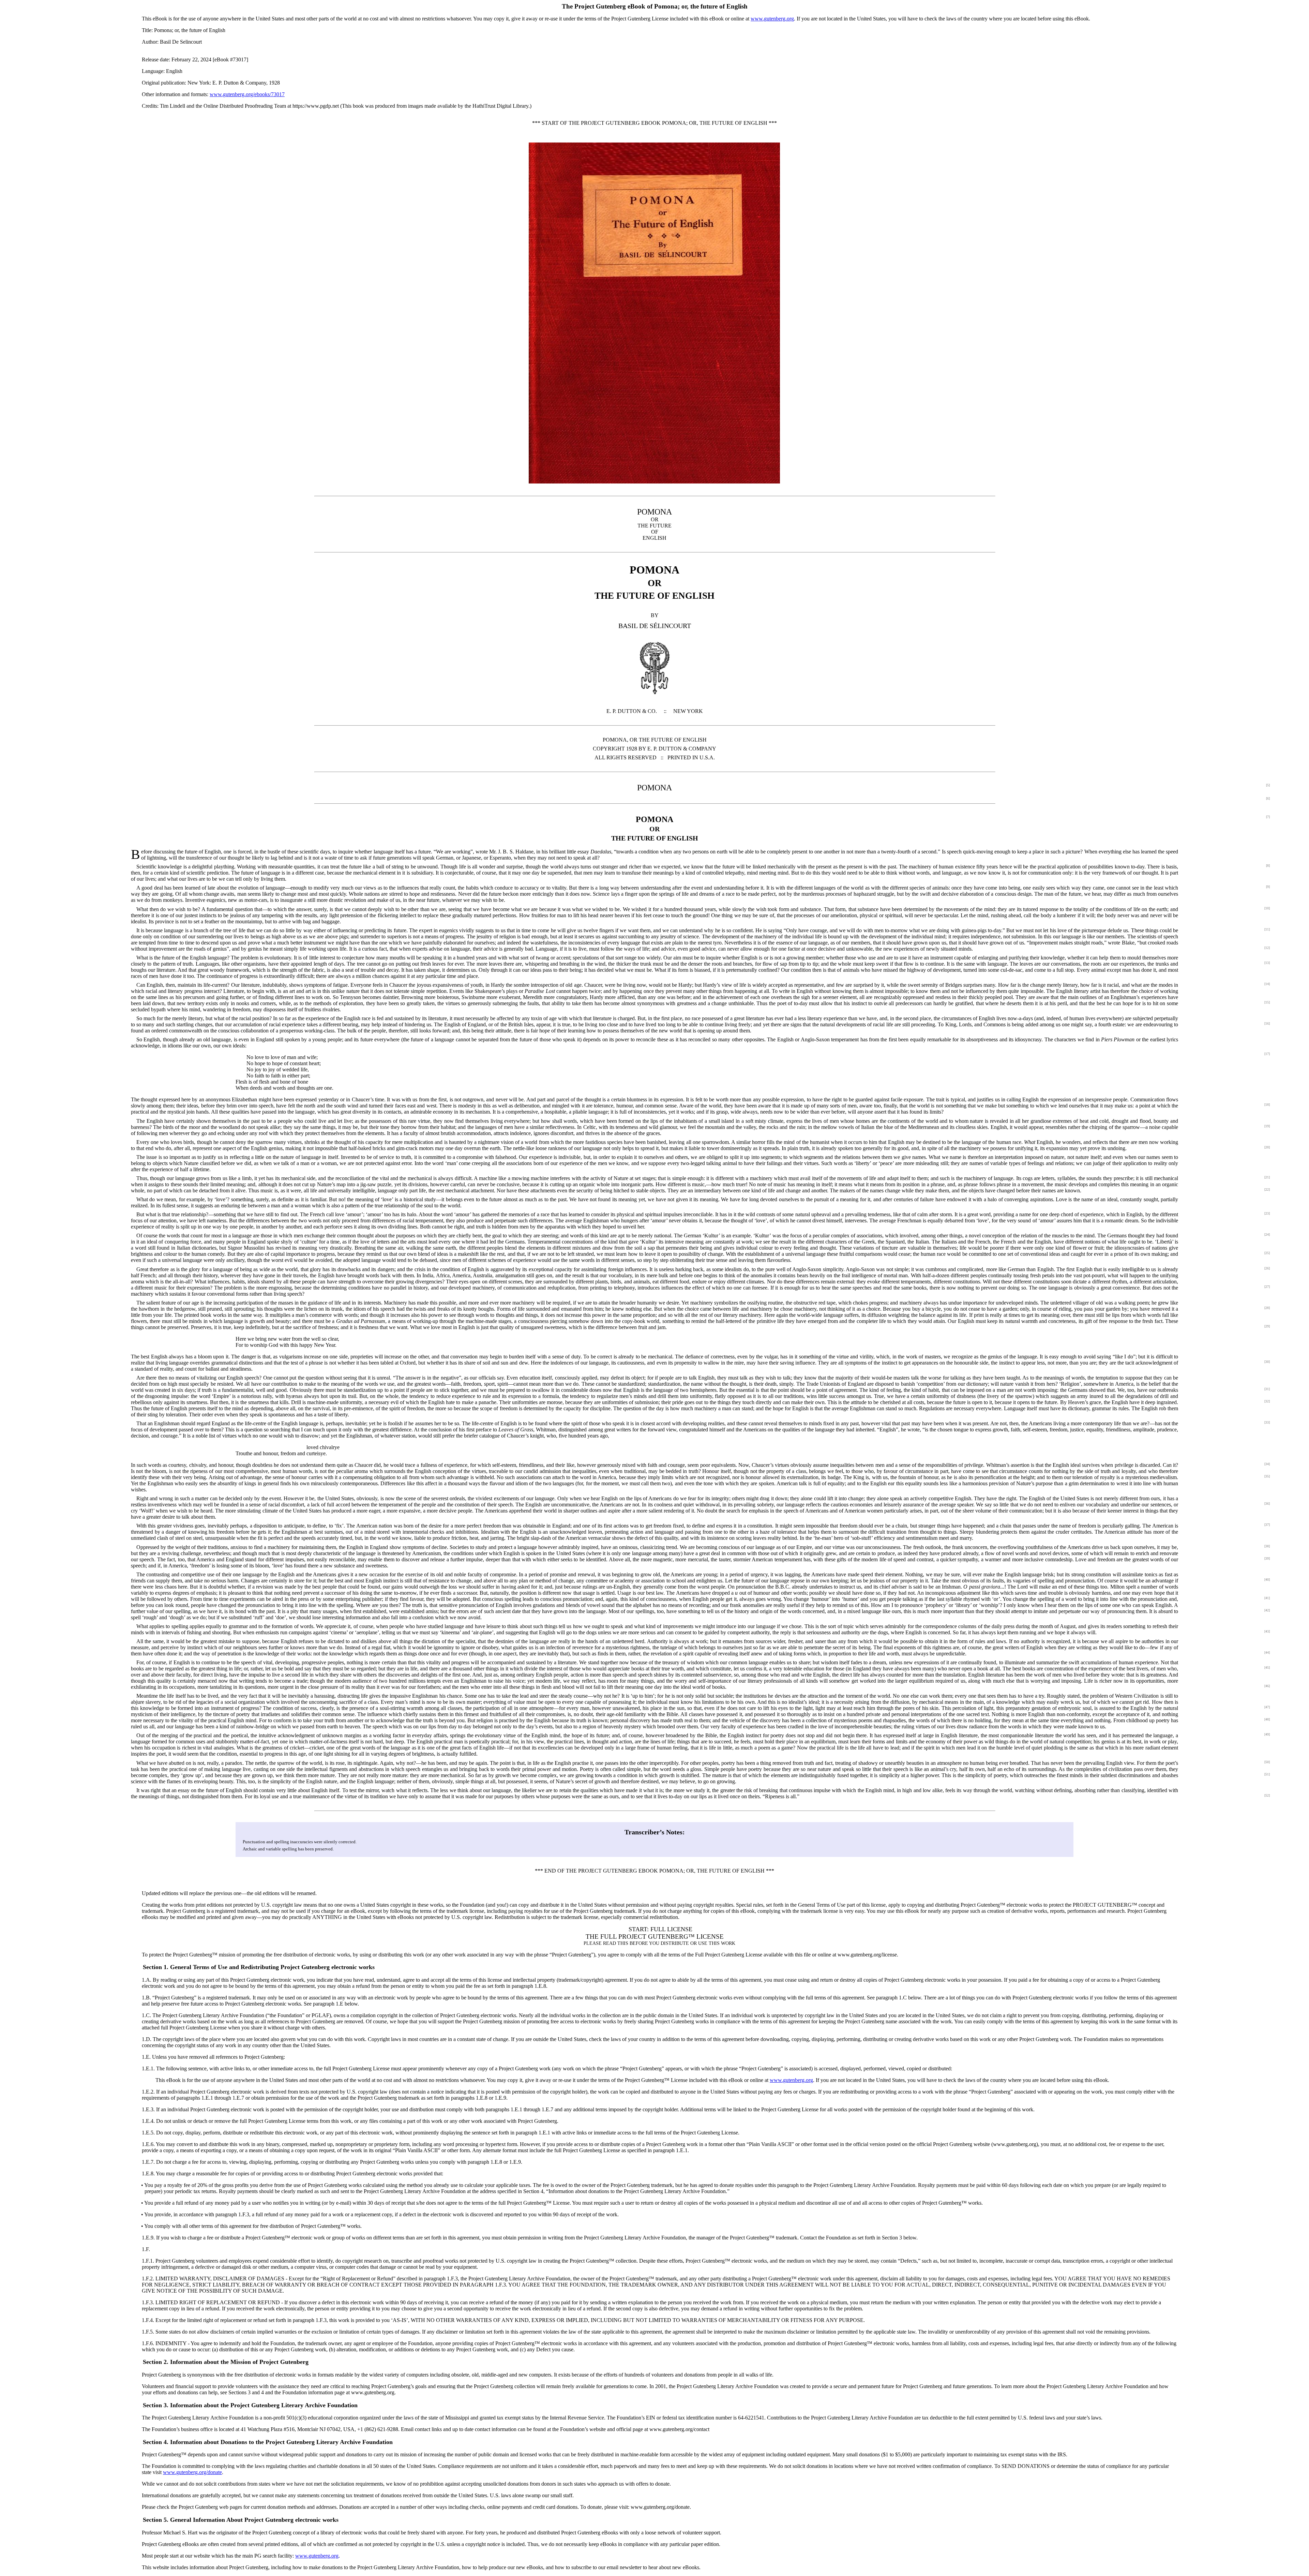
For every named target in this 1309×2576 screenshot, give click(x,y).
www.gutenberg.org (772, 19)
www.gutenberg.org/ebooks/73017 (247, 94)
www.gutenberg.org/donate (192, 2472)
